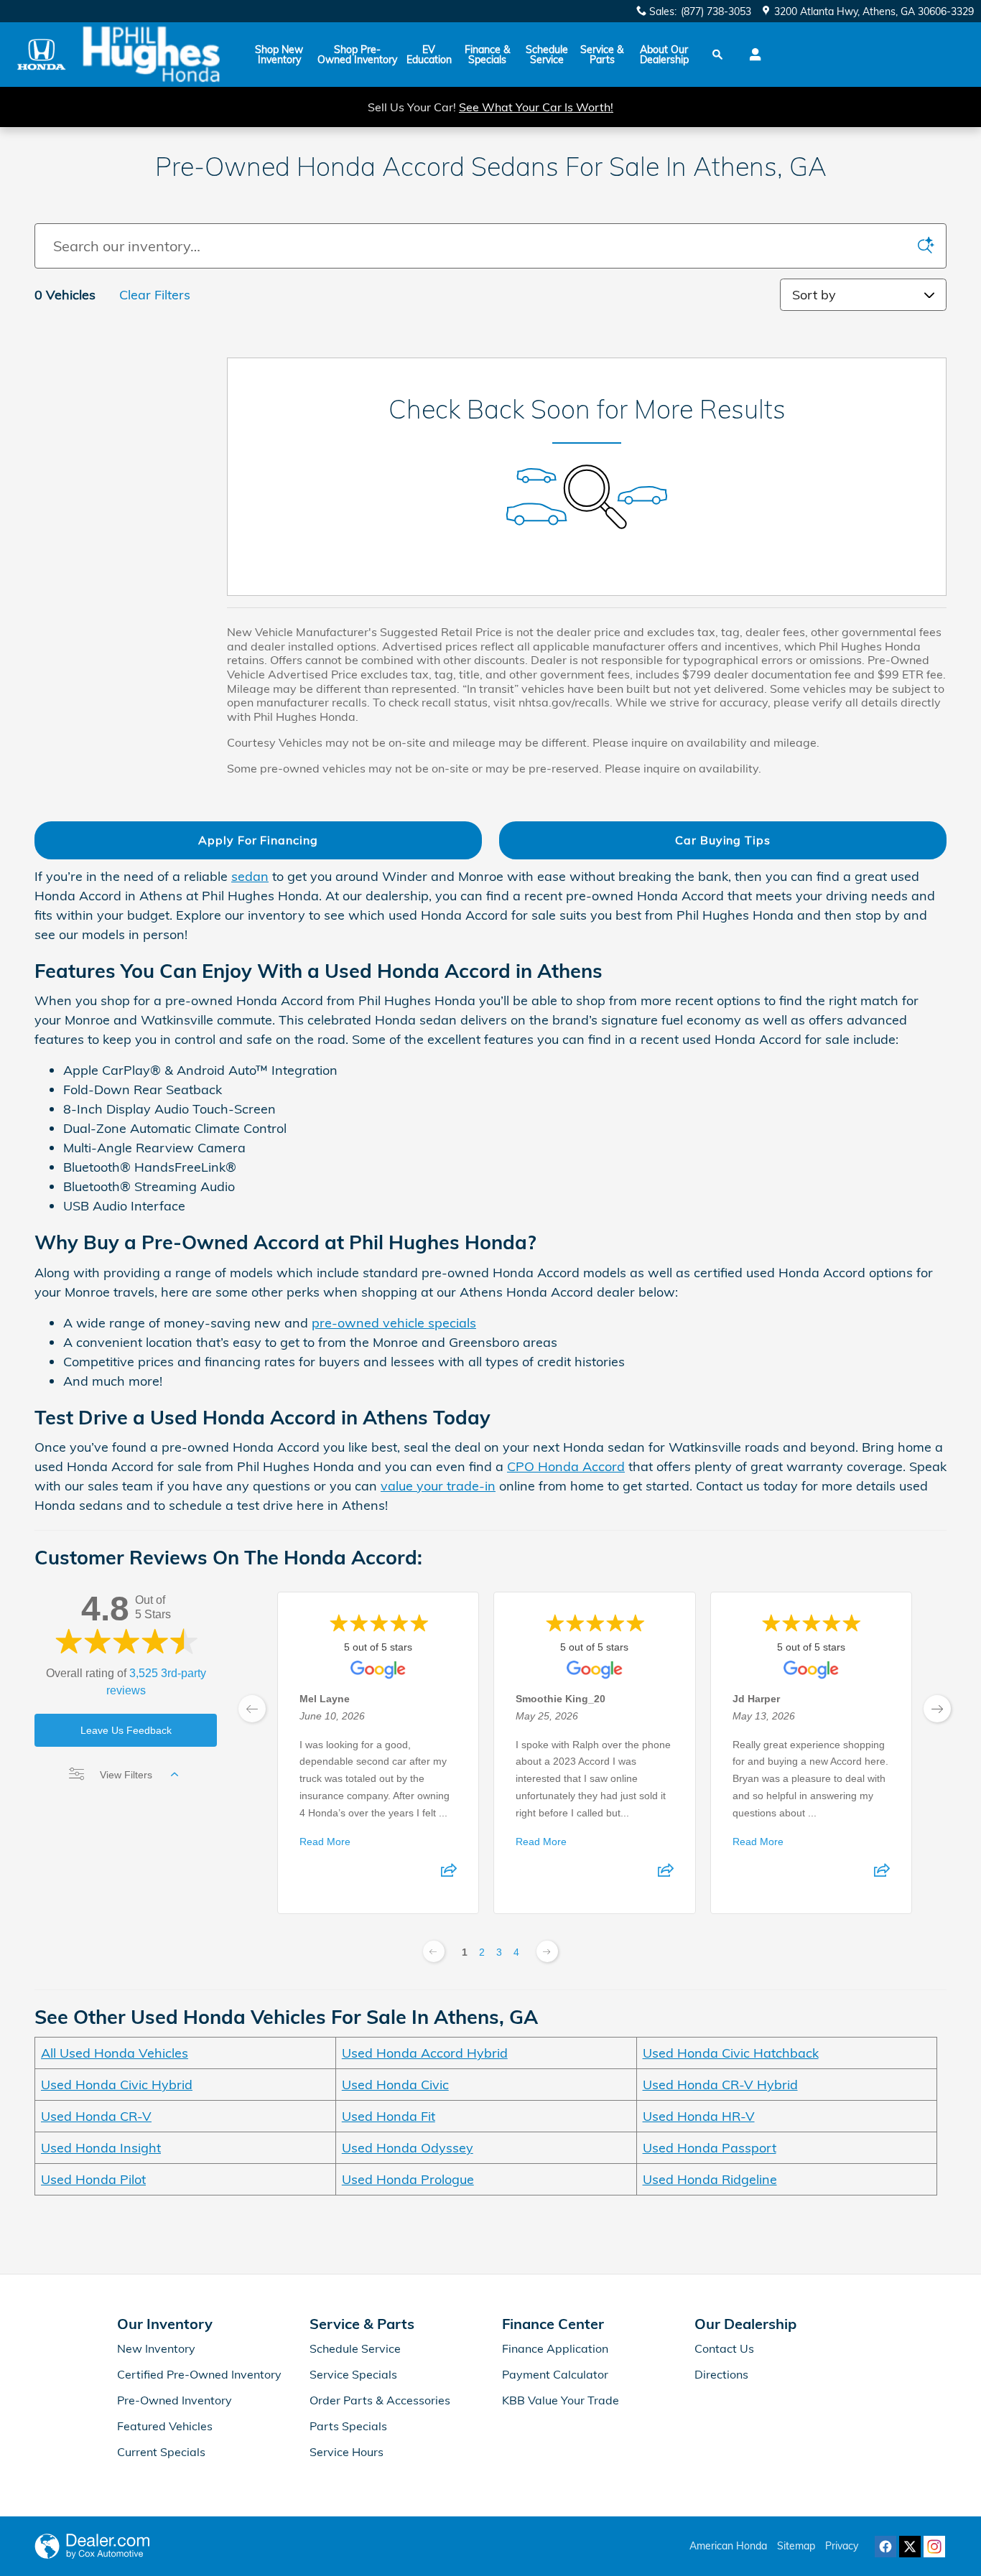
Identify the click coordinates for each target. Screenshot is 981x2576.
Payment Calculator (555, 2374)
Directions (721, 2374)
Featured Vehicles (165, 2426)
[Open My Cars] (752, 55)
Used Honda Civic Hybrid (117, 2085)
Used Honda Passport (710, 2148)
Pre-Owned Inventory (175, 2400)
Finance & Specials (487, 55)
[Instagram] (934, 2547)
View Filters (126, 1775)
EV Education (429, 55)
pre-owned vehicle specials (394, 1323)
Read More (325, 1841)
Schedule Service (547, 55)
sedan (250, 876)
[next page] (937, 1709)
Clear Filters (155, 295)
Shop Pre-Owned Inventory (357, 55)
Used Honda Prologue (408, 2179)
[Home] (41, 54)
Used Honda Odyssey (408, 2148)
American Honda (728, 2546)
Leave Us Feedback (126, 1730)
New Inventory (156, 2348)
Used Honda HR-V (699, 2116)
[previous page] (252, 1709)
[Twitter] (910, 2547)
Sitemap (796, 2546)
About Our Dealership (664, 55)
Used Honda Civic (395, 2085)
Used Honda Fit (389, 2116)
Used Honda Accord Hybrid (425, 2053)
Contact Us (724, 2348)
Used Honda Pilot (93, 2179)
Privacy (842, 2546)
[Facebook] (885, 2547)
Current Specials (161, 2452)
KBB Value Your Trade (561, 2400)
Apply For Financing (258, 840)
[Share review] (449, 1874)
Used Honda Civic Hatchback (731, 2053)
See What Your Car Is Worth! (536, 107)
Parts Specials (348, 2426)
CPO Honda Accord (566, 1466)
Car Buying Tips (723, 840)
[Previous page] (434, 1951)
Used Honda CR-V (96, 2116)
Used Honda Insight (101, 2148)
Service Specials (353, 2374)
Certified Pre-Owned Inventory (199, 2374)
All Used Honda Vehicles (115, 2053)
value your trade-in (438, 1486)
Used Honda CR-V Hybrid (720, 2085)
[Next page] (547, 1951)
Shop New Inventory (279, 55)
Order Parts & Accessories (380, 2400)
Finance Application (555, 2348)
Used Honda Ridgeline (710, 2179)
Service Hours (347, 2452)
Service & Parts (602, 55)
